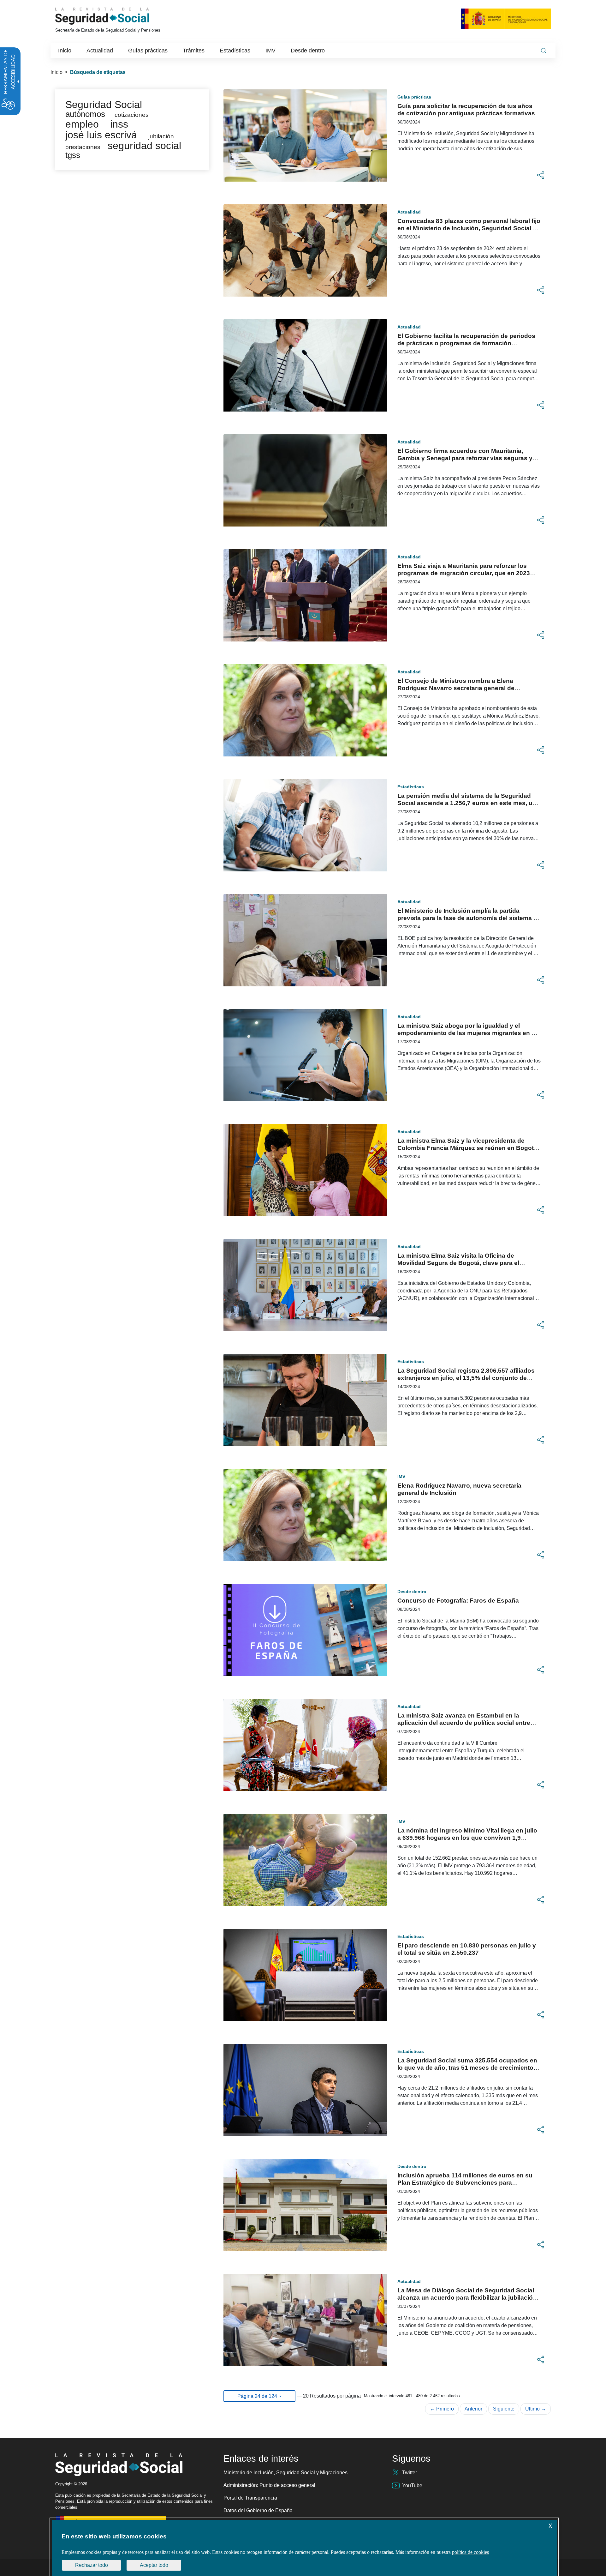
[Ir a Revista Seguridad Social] (114, 16)
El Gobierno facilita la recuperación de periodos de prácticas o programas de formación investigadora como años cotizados (466, 343)
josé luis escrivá (101, 135)
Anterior (473, 2409)
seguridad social (144, 146)
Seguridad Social (104, 105)
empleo (82, 124)
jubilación (161, 136)
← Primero (442, 2409)
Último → (536, 2409)
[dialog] (304, 2548)
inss (119, 124)
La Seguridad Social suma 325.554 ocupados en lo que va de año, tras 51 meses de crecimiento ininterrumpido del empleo (467, 2068)
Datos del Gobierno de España (258, 2510)
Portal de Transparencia (250, 2498)
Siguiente (504, 2409)
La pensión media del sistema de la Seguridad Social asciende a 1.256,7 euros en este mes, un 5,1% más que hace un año (467, 803)
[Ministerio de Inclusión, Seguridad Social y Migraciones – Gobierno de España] (506, 18)
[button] (541, 175)
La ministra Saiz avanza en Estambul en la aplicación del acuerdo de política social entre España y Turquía (464, 1723)
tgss (73, 155)
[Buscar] (544, 51)
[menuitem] (65, 51)
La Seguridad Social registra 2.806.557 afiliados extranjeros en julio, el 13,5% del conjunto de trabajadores (466, 1378)
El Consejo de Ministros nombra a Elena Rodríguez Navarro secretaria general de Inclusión (456, 688)
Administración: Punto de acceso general (269, 2485)
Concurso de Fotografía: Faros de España (458, 1601)
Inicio (56, 72)
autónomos (85, 114)
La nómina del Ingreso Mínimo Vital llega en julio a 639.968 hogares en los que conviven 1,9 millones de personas (467, 1838)
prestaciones (83, 147)
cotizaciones (132, 115)
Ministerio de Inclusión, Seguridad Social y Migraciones (285, 2473)
